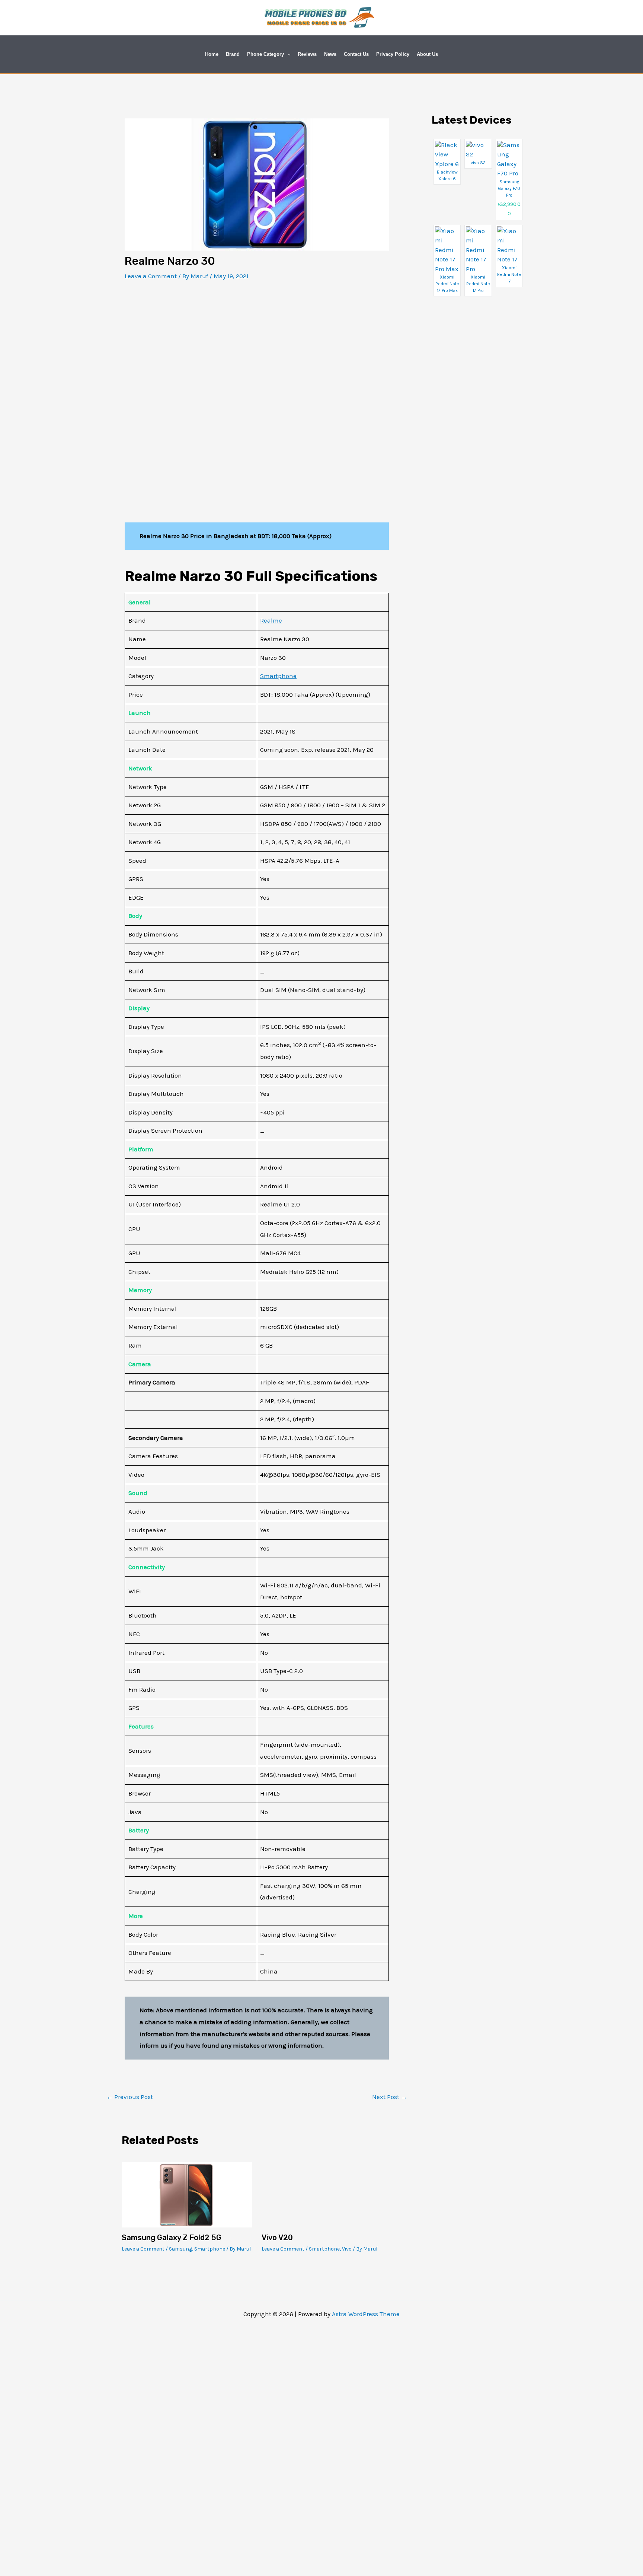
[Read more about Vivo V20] (327, 2194)
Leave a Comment (151, 276)
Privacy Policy (393, 54)
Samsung (180, 2249)
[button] (287, 54)
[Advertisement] (257, 346)
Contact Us (356, 54)
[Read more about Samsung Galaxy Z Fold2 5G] (187, 2194)
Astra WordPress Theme (366, 2314)
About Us (427, 54)
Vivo (347, 2249)
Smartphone (278, 676)
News (330, 54)
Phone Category (265, 54)
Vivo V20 (277, 2238)
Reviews (307, 54)
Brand (233, 54)
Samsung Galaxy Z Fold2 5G (172, 2238)
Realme (271, 620)
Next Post (390, 2097)
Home (212, 54)
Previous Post (130, 2097)
